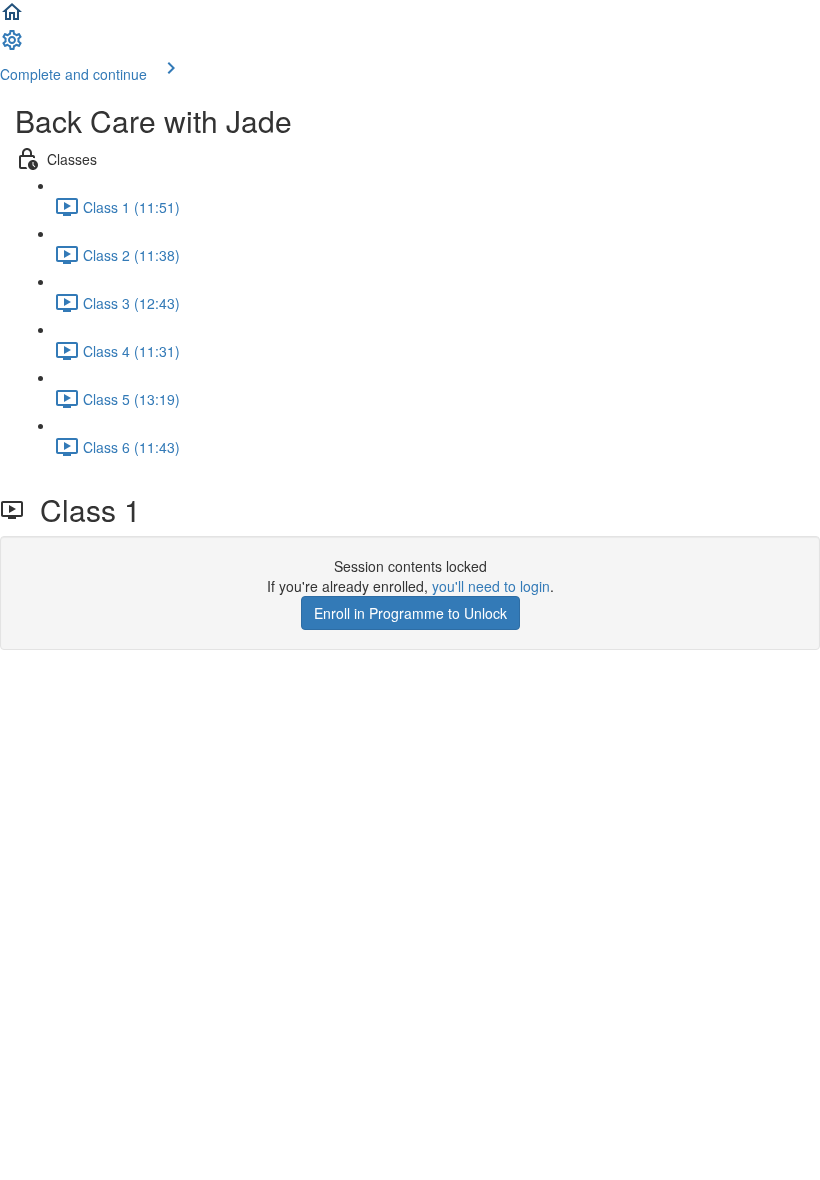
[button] (12, 18)
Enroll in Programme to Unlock (410, 613)
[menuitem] (12, 46)
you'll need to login (491, 586)
